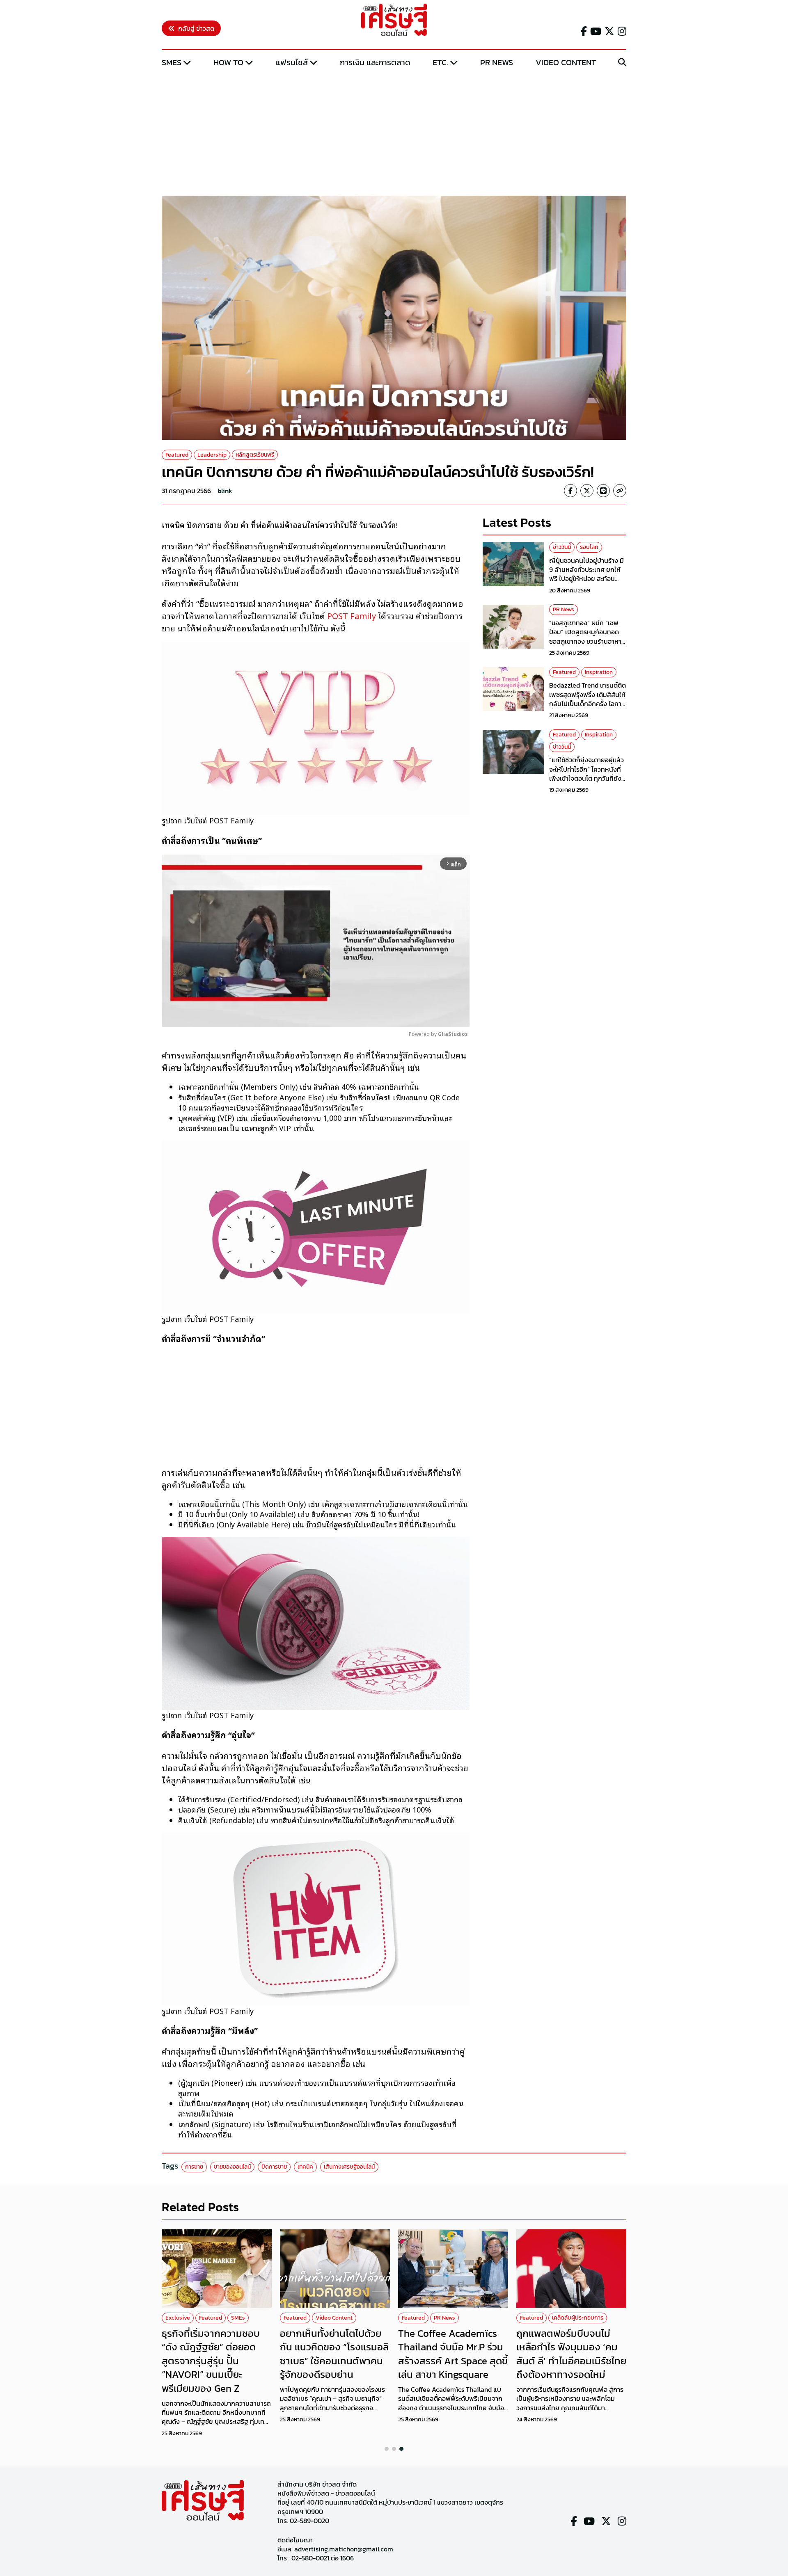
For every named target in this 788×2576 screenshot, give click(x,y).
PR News (497, 62)
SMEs (172, 62)
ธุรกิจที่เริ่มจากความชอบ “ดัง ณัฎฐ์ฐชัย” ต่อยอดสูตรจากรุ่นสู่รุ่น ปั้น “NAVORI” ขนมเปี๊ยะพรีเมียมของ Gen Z (211, 2361)
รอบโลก (589, 547)
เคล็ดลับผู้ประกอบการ (578, 2318)
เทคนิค (305, 2167)
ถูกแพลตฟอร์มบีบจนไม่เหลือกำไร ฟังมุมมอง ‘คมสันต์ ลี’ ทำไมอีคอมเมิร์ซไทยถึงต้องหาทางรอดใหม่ (571, 2354)
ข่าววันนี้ (562, 547)
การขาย (194, 2167)
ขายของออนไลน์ (232, 2167)
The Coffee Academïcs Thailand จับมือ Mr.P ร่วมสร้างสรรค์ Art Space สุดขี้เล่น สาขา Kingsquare (453, 2354)
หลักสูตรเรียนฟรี (255, 455)
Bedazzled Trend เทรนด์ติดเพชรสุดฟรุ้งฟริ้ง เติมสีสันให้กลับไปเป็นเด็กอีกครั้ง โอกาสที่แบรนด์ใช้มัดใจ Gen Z (588, 699)
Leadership (212, 455)
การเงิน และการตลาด (375, 62)
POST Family (352, 615)
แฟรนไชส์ (292, 62)
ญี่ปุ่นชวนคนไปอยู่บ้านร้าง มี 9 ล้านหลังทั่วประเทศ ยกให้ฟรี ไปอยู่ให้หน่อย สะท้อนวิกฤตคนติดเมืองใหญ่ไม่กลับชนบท (588, 579)
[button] (387, 2449)
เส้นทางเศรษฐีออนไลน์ (349, 2167)
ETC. (440, 62)
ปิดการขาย (274, 2167)
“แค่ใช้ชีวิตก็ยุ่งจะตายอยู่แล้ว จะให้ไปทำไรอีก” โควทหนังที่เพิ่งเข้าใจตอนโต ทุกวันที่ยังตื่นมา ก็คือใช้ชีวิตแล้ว (586, 774)
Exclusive (178, 2318)
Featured (177, 455)
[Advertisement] (394, 133)
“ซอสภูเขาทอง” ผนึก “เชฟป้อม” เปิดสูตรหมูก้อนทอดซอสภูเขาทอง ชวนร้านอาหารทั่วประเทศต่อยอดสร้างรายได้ (588, 637)
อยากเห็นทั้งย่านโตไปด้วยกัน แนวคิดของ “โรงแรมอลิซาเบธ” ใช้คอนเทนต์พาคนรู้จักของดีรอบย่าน (334, 2354)
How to (228, 62)
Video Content (566, 62)
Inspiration (599, 672)
